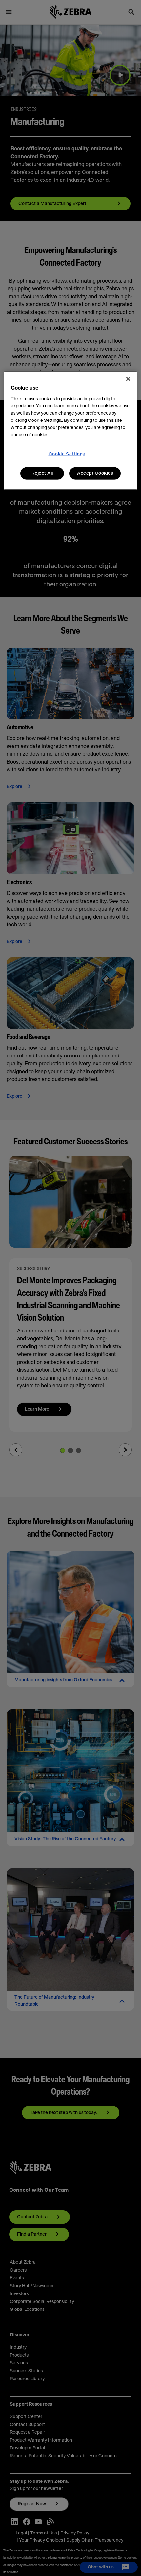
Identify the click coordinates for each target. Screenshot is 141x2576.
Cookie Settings (67, 454)
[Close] (128, 379)
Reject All (42, 473)
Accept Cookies (95, 473)
